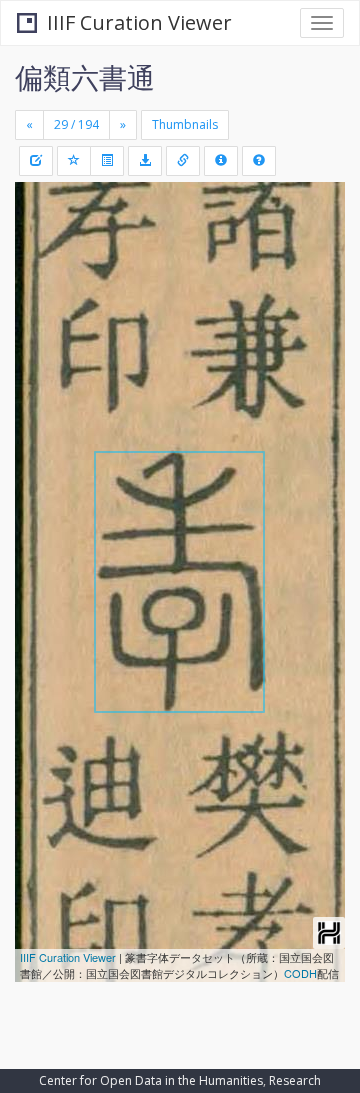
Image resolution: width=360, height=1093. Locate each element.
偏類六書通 (85, 77)
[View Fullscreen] (42, 283)
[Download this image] (145, 161)
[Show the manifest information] (221, 161)
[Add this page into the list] (74, 161)
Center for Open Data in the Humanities (151, 1080)
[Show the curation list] (107, 161)
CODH (300, 973)
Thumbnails (185, 124)
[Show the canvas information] (183, 161)
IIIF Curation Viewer (139, 22)
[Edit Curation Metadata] (36, 161)
